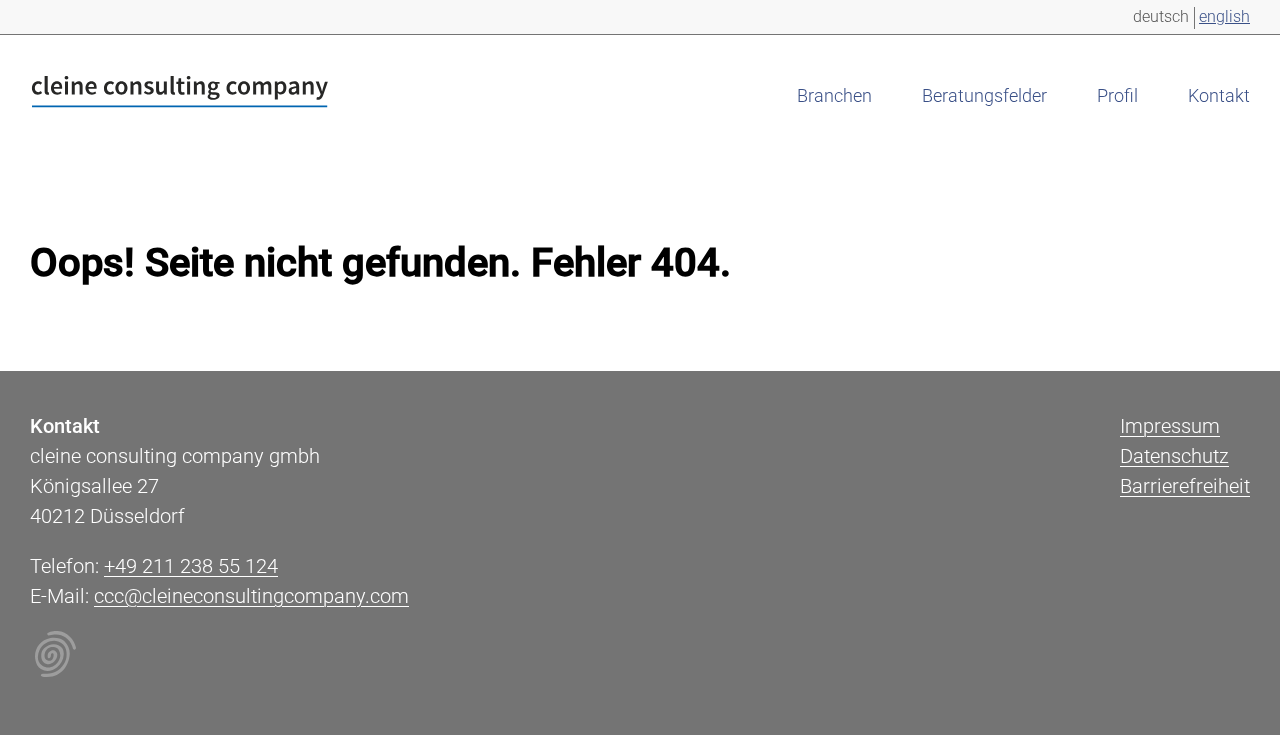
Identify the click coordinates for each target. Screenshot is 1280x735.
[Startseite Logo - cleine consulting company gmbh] (180, 95)
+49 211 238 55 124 (191, 566)
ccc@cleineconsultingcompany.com (251, 596)
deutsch (1161, 16)
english (1224, 16)
